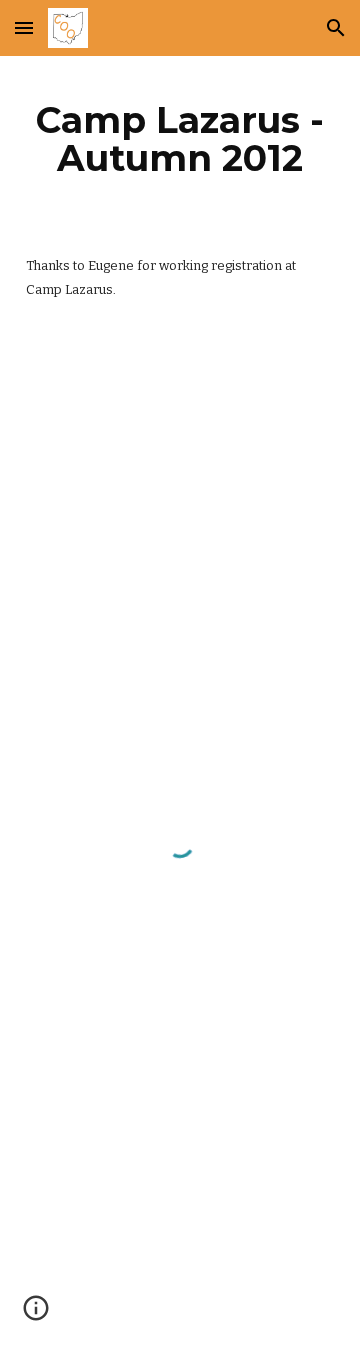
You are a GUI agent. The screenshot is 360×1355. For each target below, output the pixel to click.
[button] (24, 27)
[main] (180, 139)
